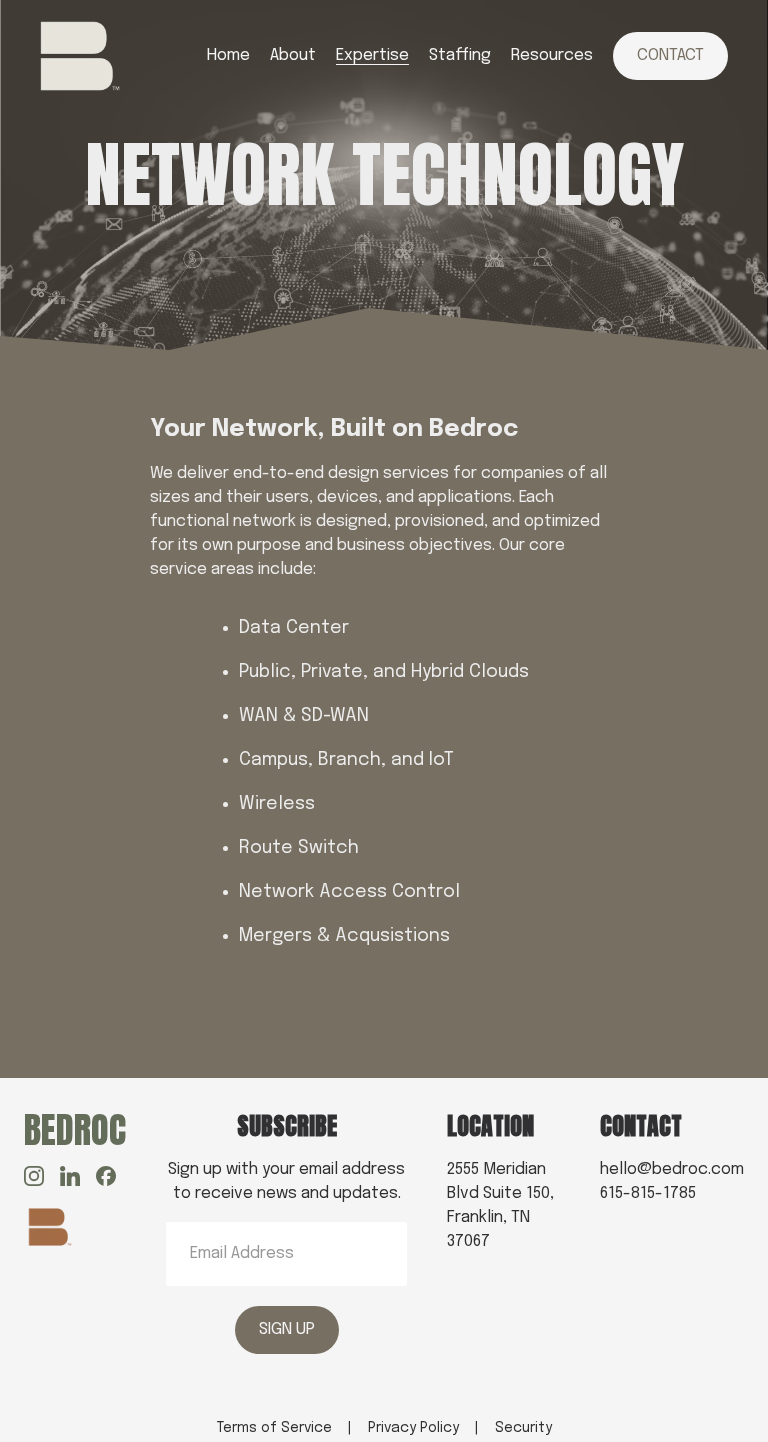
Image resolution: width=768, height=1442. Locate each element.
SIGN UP (287, 1329)
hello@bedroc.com (672, 1169)
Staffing (460, 55)
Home (228, 55)
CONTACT (670, 55)
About (293, 55)
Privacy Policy (413, 1428)
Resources (552, 55)
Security (523, 1428)
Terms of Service (274, 1428)
